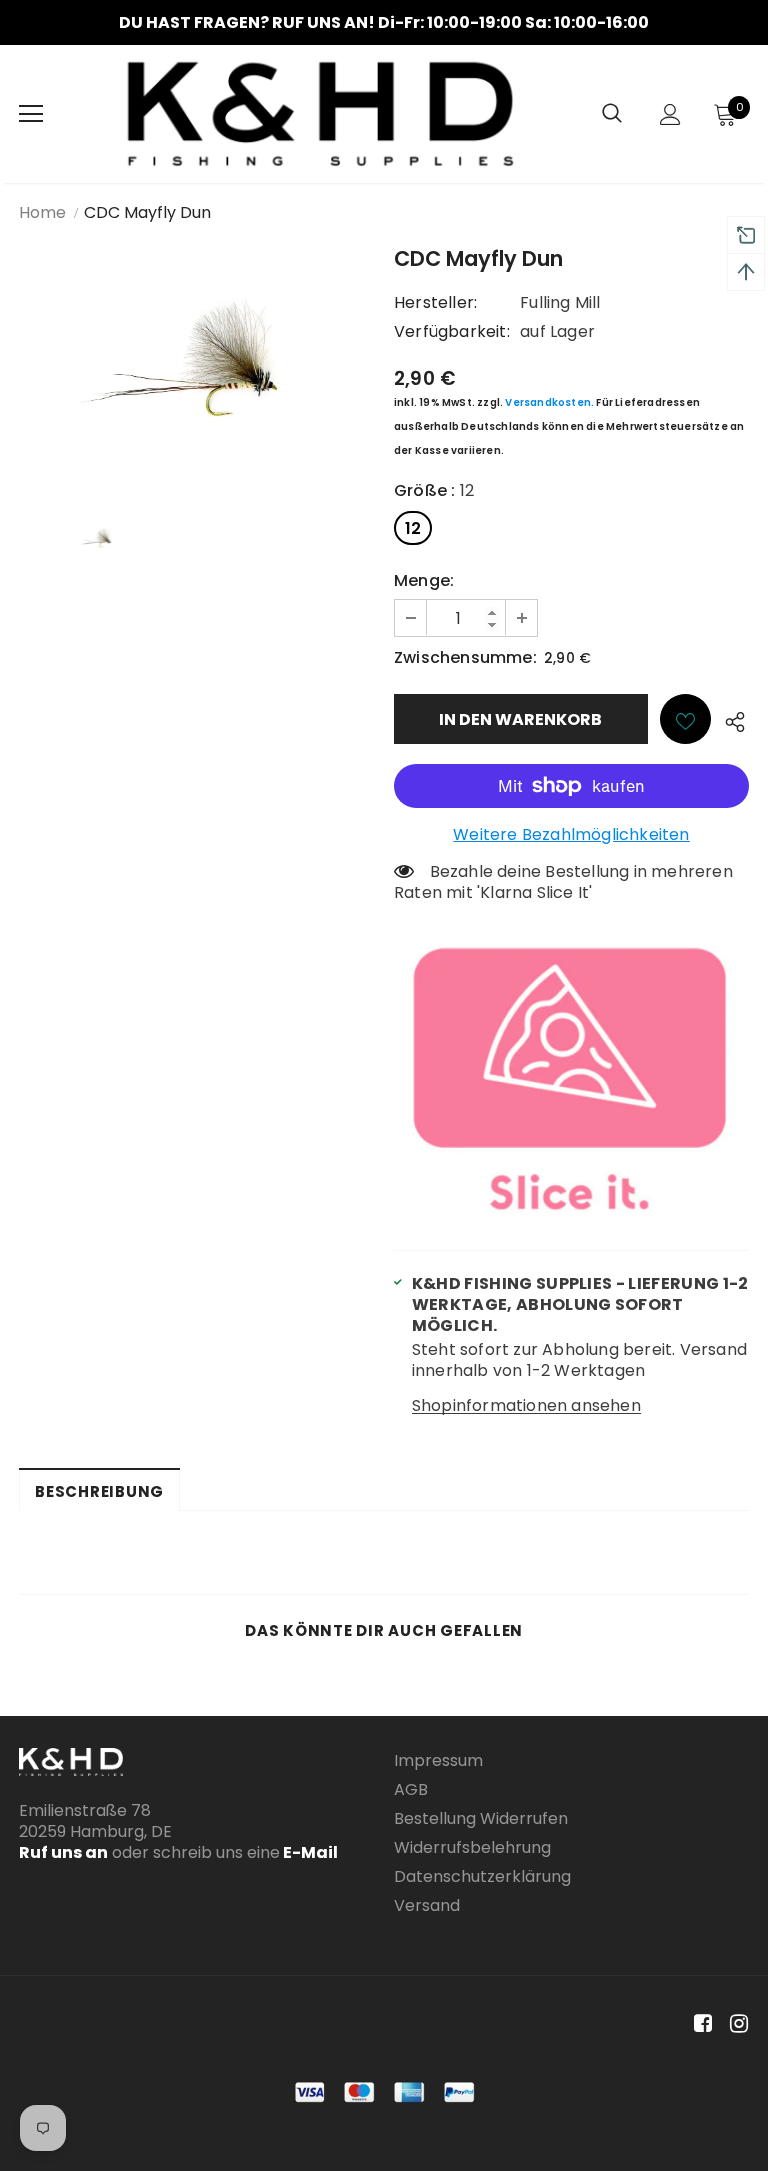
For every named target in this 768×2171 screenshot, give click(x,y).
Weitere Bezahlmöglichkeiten (571, 834)
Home (42, 212)
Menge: (424, 580)
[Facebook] (699, 2024)
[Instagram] (735, 2024)
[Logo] (320, 114)
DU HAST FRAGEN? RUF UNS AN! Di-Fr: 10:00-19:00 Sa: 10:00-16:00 (384, 22)
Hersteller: (435, 302)
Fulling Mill (560, 302)
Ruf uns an (63, 1852)
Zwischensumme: (465, 657)
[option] (384, 22)
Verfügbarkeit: (452, 331)
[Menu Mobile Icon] (31, 114)
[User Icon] (670, 114)
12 (413, 528)
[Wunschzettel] (685, 719)
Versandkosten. (549, 402)
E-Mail (309, 1852)
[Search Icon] (612, 114)
